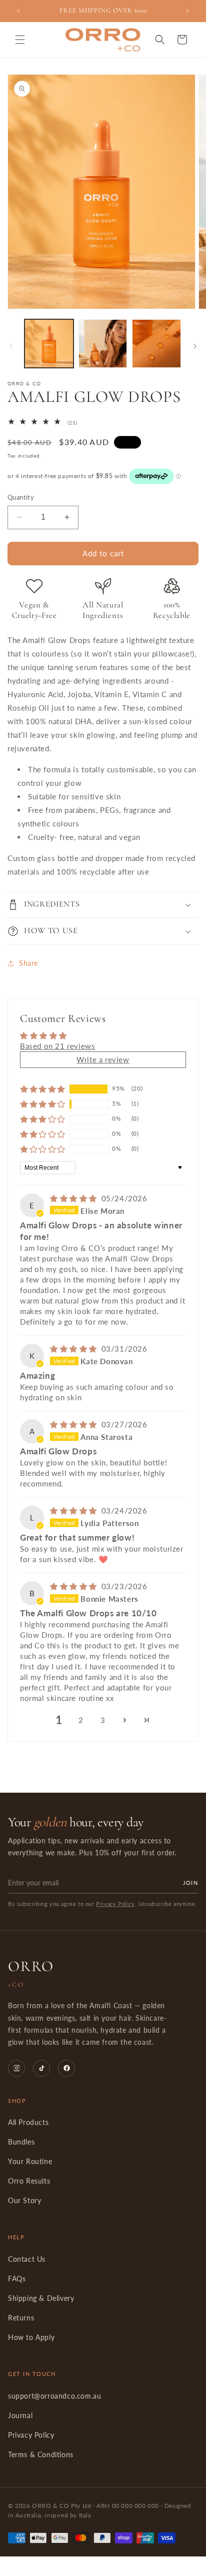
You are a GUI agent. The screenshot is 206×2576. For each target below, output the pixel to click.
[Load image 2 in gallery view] (103, 344)
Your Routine (30, 2162)
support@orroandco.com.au (54, 2396)
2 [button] (81, 1720)
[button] (20, 40)
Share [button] (28, 963)
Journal (20, 2416)
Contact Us (27, 2259)
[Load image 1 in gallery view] (49, 344)
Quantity (21, 497)
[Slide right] (195, 346)
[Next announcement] (187, 11)
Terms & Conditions (41, 2455)
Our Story (24, 2201)
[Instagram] (16, 2068)
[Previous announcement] (18, 11)
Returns (21, 2318)
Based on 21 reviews (57, 1046)
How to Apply (31, 2337)
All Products (28, 2122)
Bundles (21, 2142)
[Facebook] (66, 2068)
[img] (75, 1198)
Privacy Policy (115, 1904)
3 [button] (103, 1720)
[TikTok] (41, 2068)
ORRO (31, 1973)
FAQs (17, 2279)
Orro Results (29, 2181)
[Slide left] (11, 346)
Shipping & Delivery (41, 2298)
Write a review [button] (103, 1059)
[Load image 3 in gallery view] (156, 344)
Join (190, 1883)
